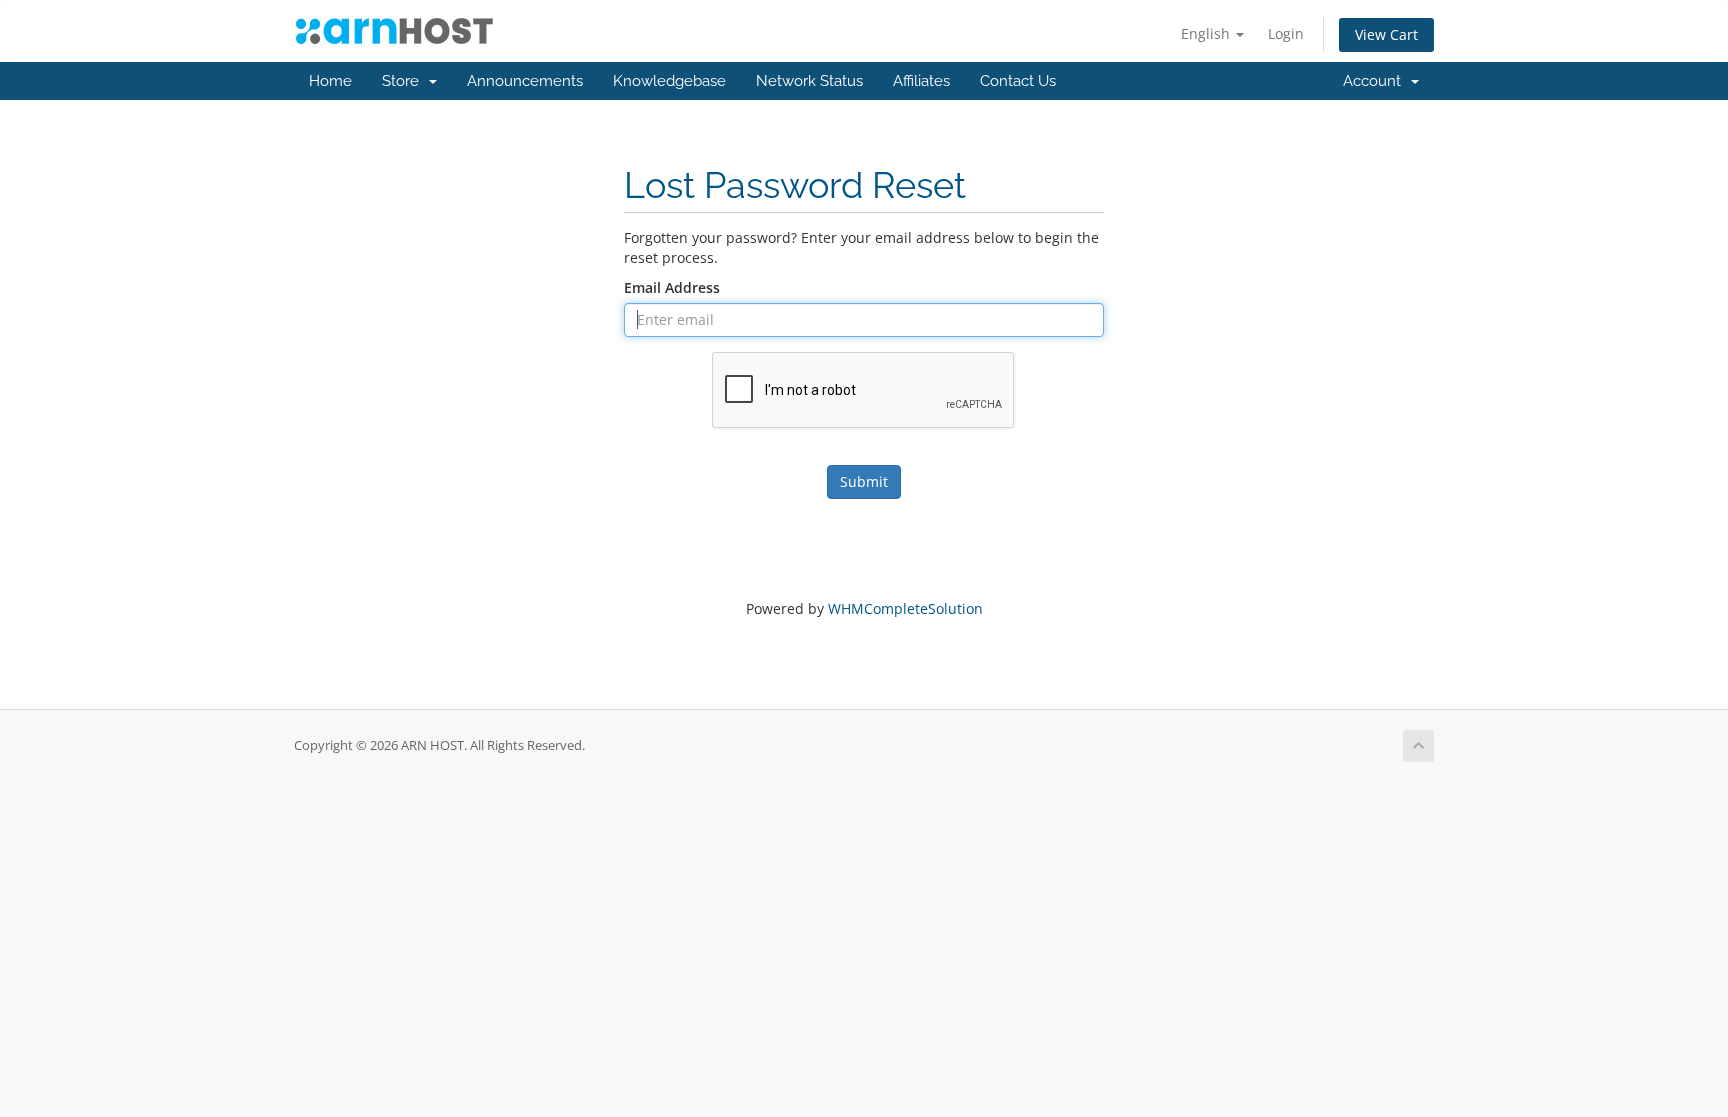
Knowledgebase (669, 81)
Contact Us (1018, 81)
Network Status (809, 81)
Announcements (525, 81)
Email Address (672, 287)
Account (1376, 81)
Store (404, 81)
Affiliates (921, 81)
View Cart (1386, 34)
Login (1286, 33)
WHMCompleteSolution (905, 608)
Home (330, 81)
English (1207, 33)
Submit (864, 481)
